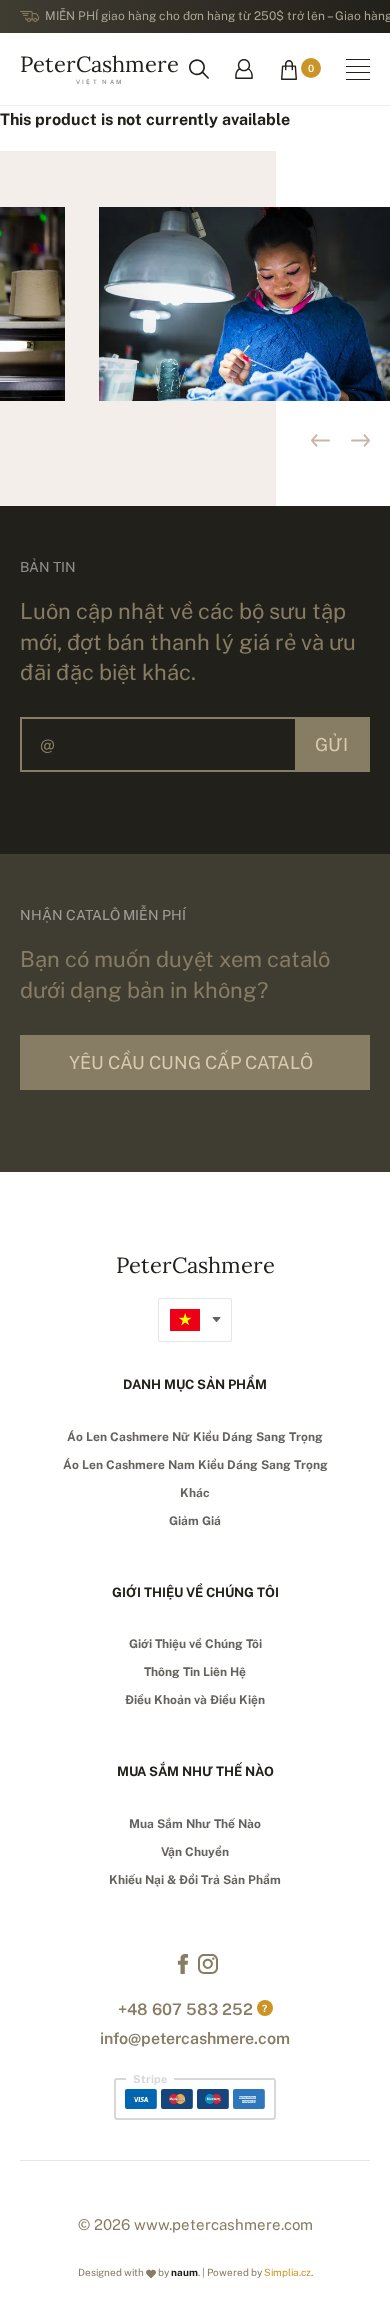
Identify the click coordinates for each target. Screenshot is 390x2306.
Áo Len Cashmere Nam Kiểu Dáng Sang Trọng (195, 1465)
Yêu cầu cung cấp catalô (191, 1062)
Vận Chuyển (195, 1852)
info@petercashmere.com (195, 2038)
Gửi (331, 744)
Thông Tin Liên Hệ (195, 1672)
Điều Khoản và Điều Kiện (195, 1700)
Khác (195, 1493)
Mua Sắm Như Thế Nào (195, 1824)
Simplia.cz (287, 2272)
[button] (360, 440)
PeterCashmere (99, 67)
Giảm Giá (195, 1521)
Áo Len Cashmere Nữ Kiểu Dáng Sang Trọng (195, 1437)
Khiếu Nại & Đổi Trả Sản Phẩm (195, 1880)
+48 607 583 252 (185, 2009)
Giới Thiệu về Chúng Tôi (195, 1644)
